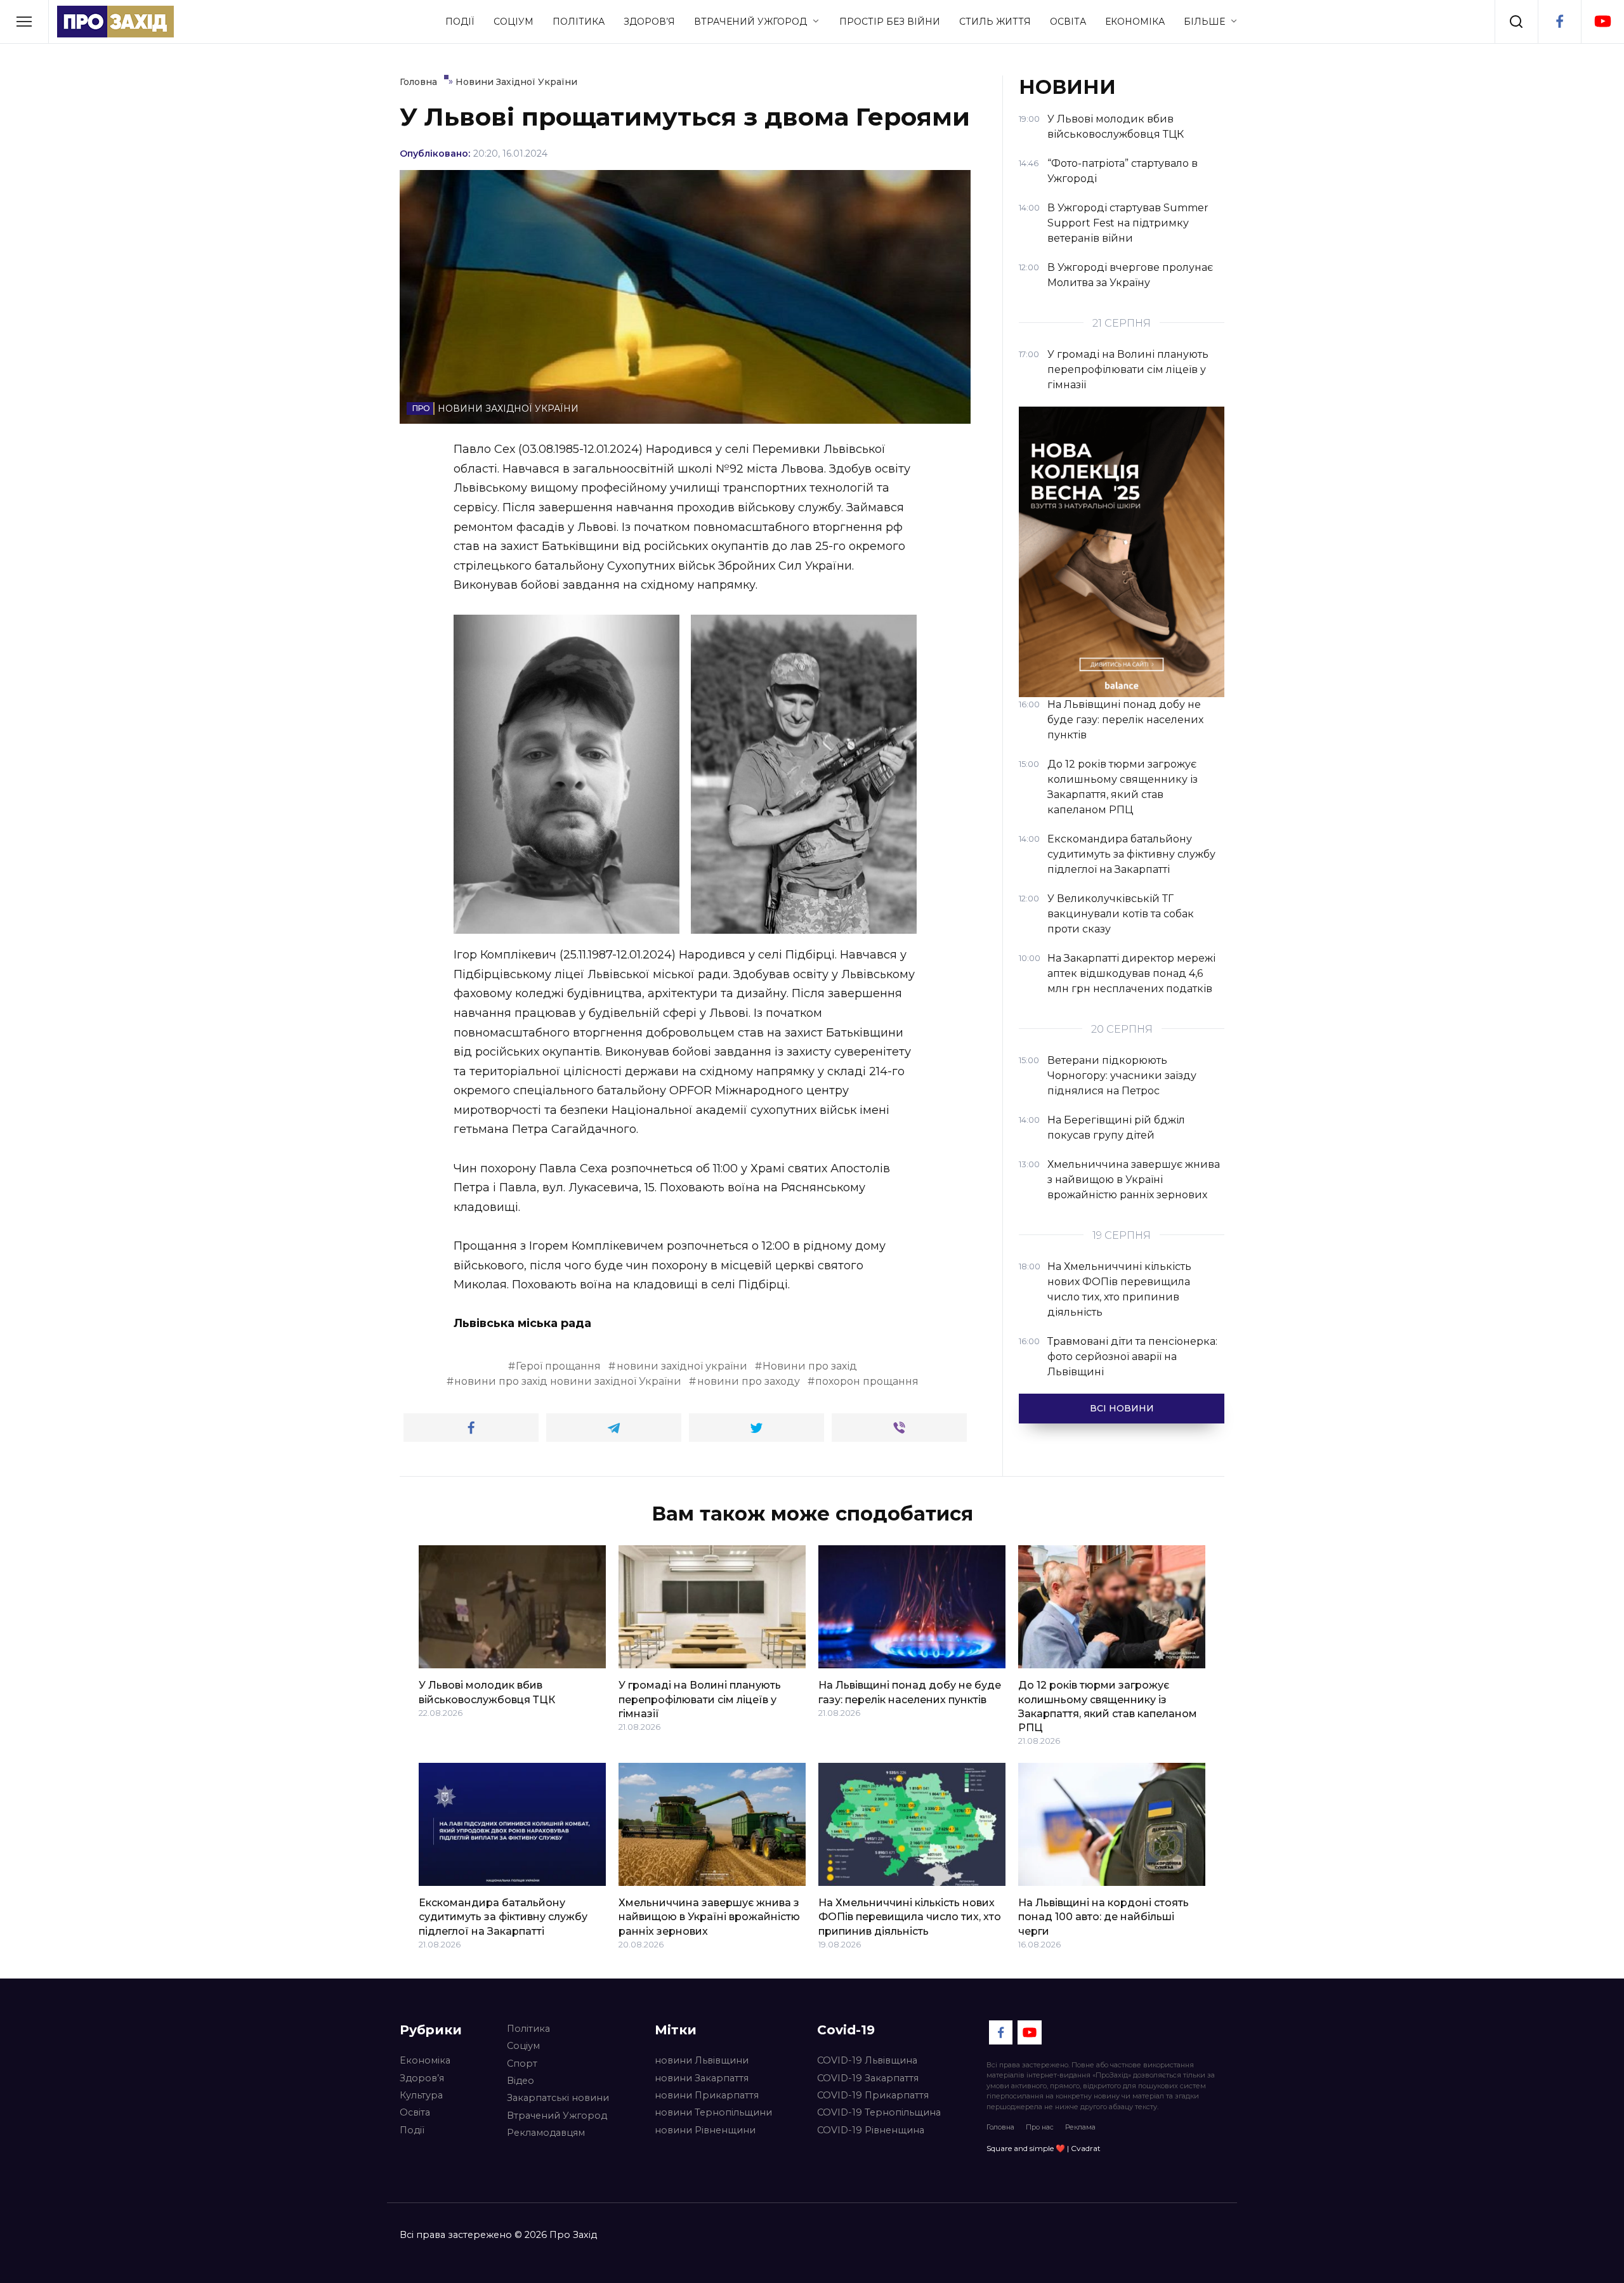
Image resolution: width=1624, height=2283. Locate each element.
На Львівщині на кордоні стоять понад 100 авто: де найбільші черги (1103, 1917)
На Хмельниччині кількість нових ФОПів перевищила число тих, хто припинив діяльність (910, 1917)
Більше (1204, 22)
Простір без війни (890, 22)
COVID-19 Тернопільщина (879, 2112)
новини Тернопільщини (713, 2112)
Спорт (522, 2064)
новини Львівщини (702, 2060)
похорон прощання (867, 1381)
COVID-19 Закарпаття (868, 2078)
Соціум (514, 22)
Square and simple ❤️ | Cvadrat (1044, 2148)
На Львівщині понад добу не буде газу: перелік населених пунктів (910, 1692)
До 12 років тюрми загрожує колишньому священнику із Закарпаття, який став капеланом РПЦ (1108, 1706)
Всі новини (1122, 1408)
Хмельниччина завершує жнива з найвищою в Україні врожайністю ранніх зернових (709, 1917)
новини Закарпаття (702, 2078)
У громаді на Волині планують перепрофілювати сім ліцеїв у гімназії (700, 1699)
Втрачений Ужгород (750, 22)
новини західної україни (682, 1366)
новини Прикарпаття (707, 2095)
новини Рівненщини (705, 2130)
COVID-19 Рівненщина (871, 2130)
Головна (1000, 2127)
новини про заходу (749, 1381)
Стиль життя (995, 22)
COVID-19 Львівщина (867, 2060)
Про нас (1040, 2127)
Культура (421, 2095)
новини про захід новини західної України (568, 1381)
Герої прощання (558, 1366)
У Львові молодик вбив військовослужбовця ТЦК (487, 1692)
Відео (521, 2081)
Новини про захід (810, 1366)
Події (460, 22)
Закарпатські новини (558, 2098)
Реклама (1080, 2127)
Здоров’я (649, 22)
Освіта (1068, 22)
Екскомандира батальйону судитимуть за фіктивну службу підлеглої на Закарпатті (503, 1917)
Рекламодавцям (546, 2133)
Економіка (1135, 22)
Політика (579, 22)
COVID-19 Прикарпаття (873, 2095)
